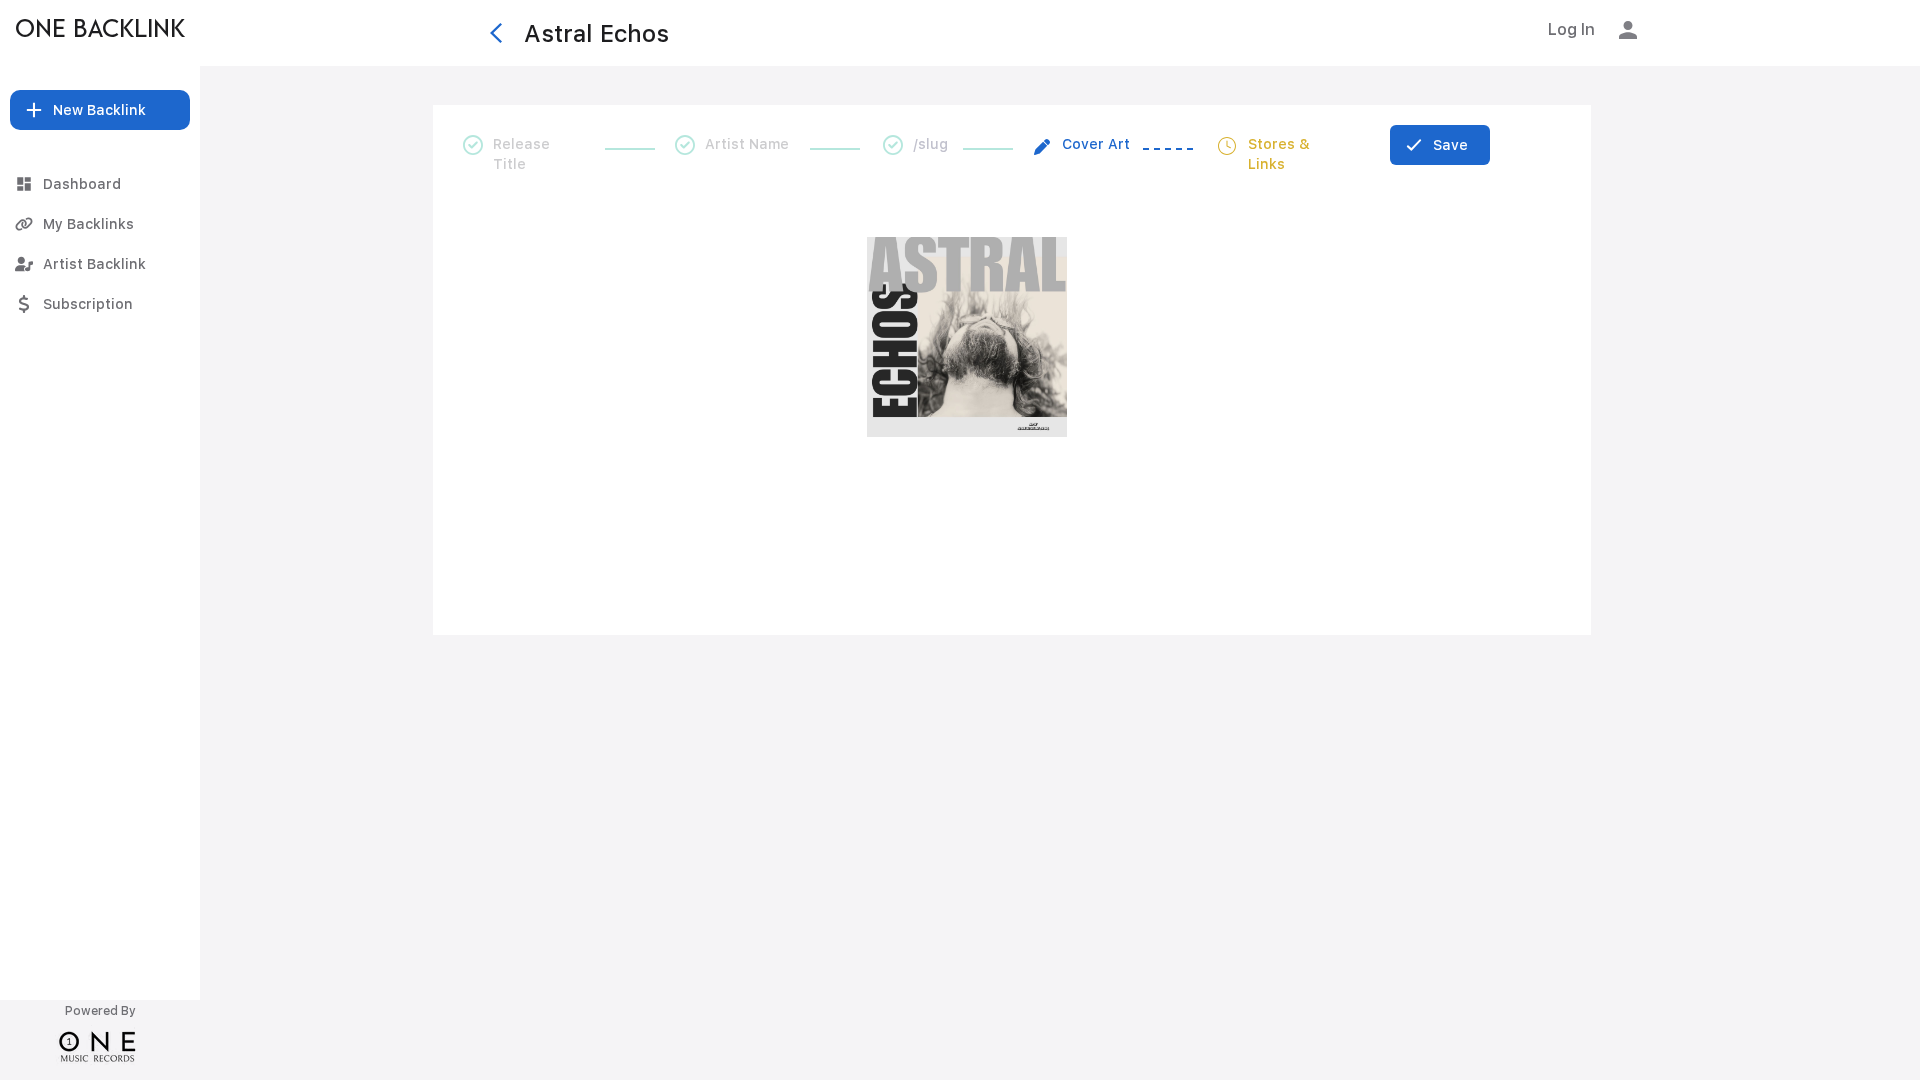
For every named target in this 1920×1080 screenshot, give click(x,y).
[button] (100, 110)
